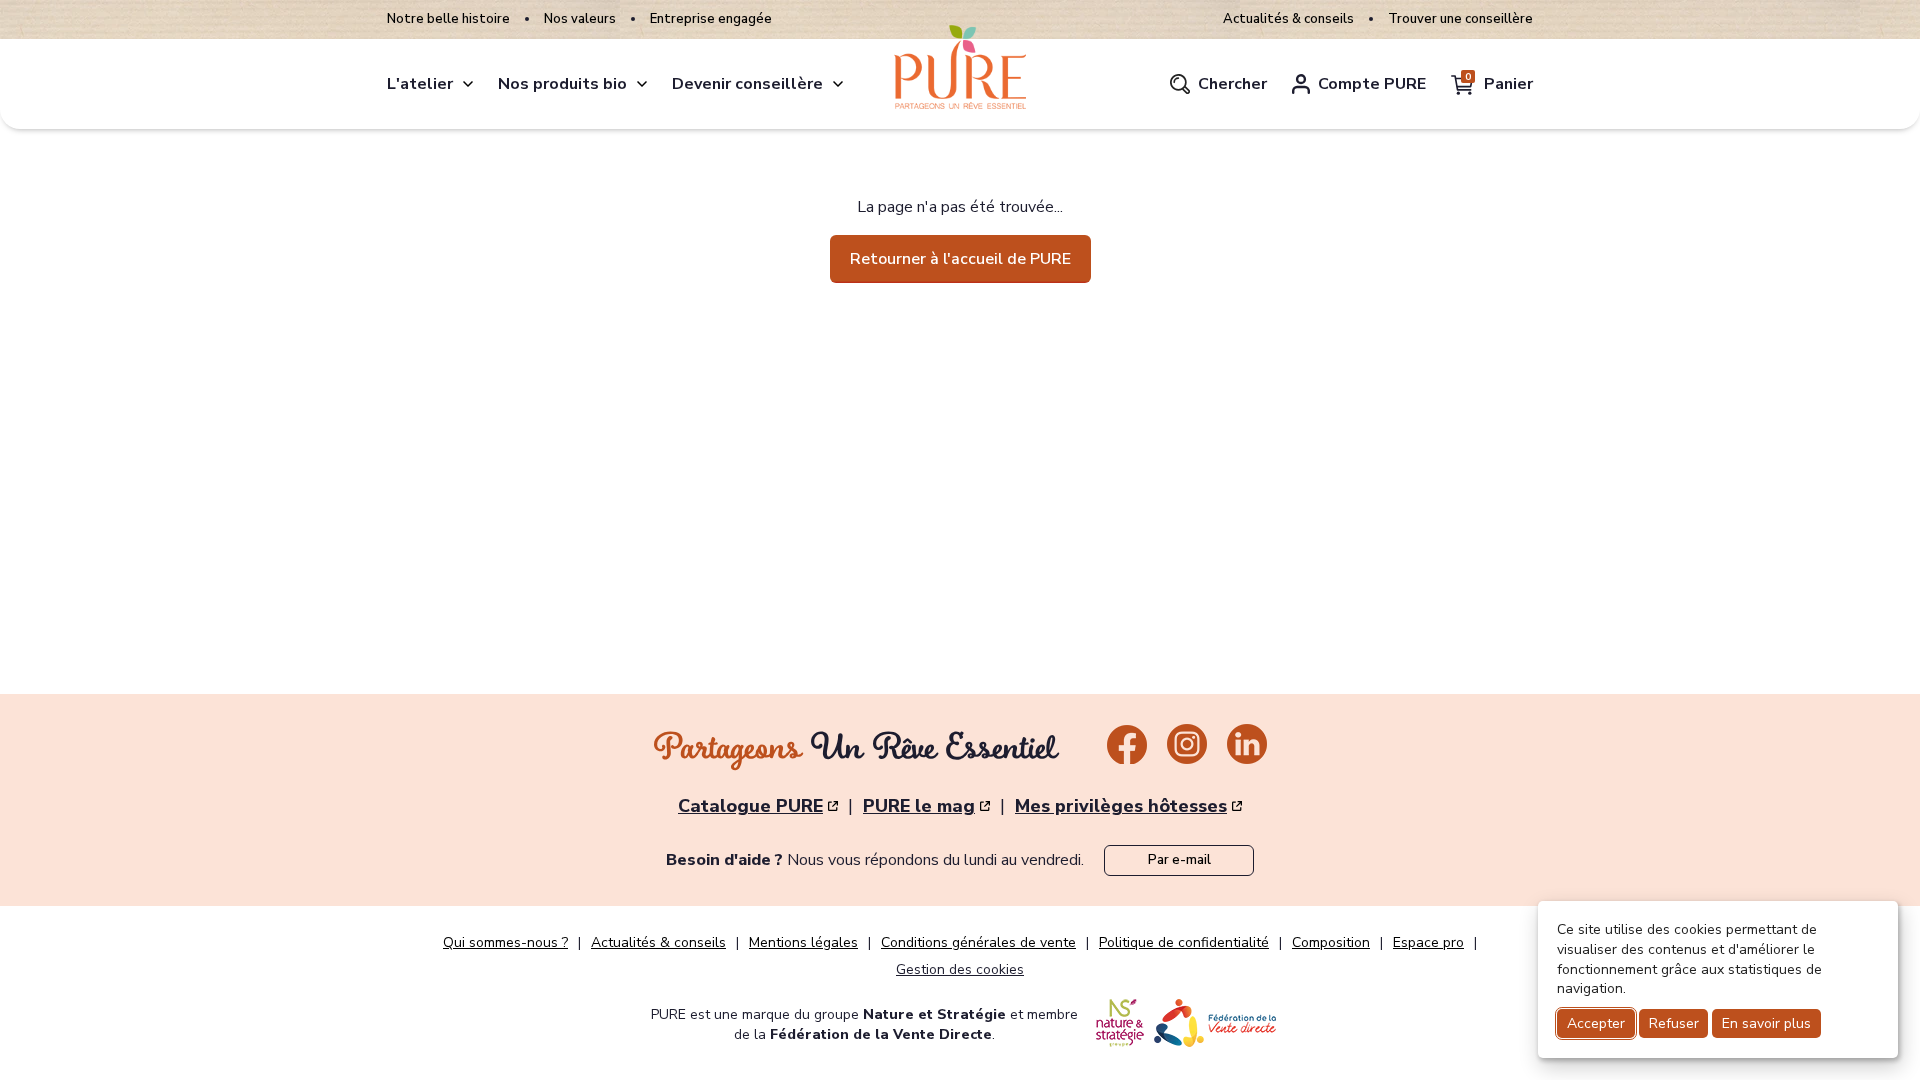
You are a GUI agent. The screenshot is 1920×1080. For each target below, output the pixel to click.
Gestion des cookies (960, 969)
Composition (1331, 943)
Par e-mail (1179, 860)
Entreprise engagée (711, 19)
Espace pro (1428, 943)
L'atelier (420, 84)
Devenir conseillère (747, 84)
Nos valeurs (580, 19)
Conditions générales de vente (978, 943)
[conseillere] (838, 84)
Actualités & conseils (1288, 19)
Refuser (1674, 1023)
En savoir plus (1766, 1023)
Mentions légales (803, 943)
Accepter (1596, 1023)
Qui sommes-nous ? (505, 943)
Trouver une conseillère (1460, 19)
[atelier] (468, 84)
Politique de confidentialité (1184, 943)
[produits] (642, 84)
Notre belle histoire (448, 19)
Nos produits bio (562, 84)
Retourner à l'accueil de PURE (960, 259)
